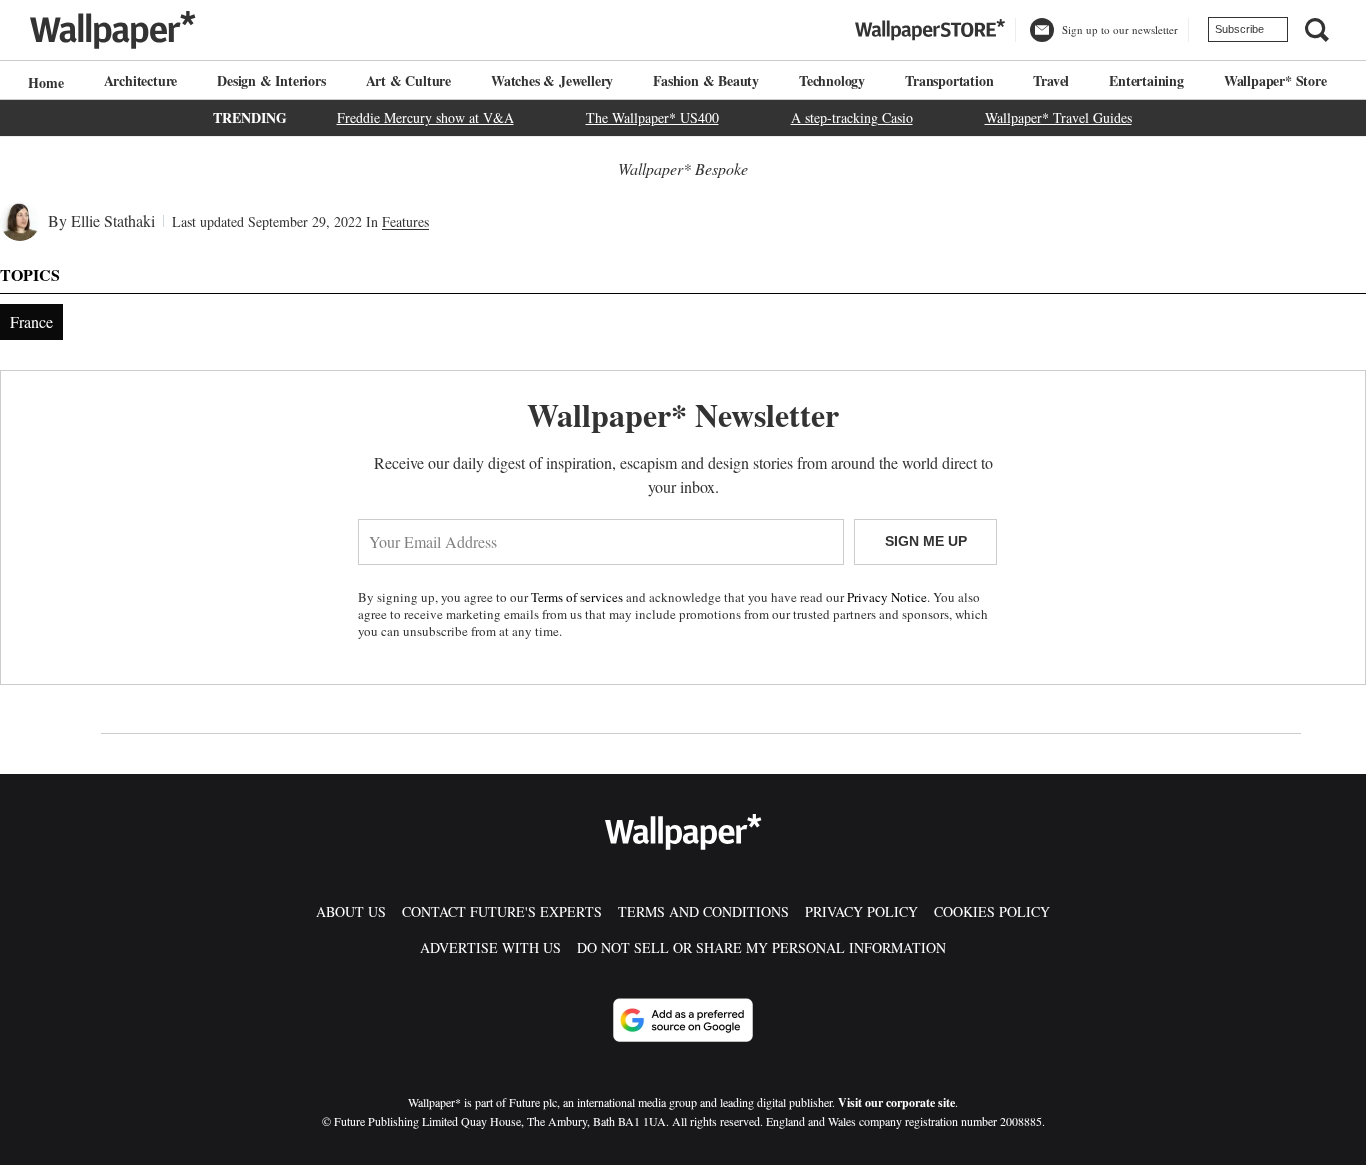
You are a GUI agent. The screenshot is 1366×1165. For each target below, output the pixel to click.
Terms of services (578, 597)
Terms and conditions (703, 911)
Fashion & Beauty (706, 80)
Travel (1051, 80)
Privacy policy (861, 911)
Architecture (141, 80)
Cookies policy (992, 911)
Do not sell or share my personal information (761, 947)
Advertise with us (490, 947)
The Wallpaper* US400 (652, 117)
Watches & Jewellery (552, 80)
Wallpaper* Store (1275, 80)
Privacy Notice (887, 597)
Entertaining (1146, 80)
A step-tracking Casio (852, 117)
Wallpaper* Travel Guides (1058, 117)
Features (405, 221)
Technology (832, 80)
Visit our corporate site (896, 1102)
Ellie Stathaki (113, 220)
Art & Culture (408, 80)
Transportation (949, 80)
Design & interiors (271, 80)
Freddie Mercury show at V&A (425, 117)
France (31, 321)
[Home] (43, 82)
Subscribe (1239, 29)
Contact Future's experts (502, 911)
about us (351, 911)
